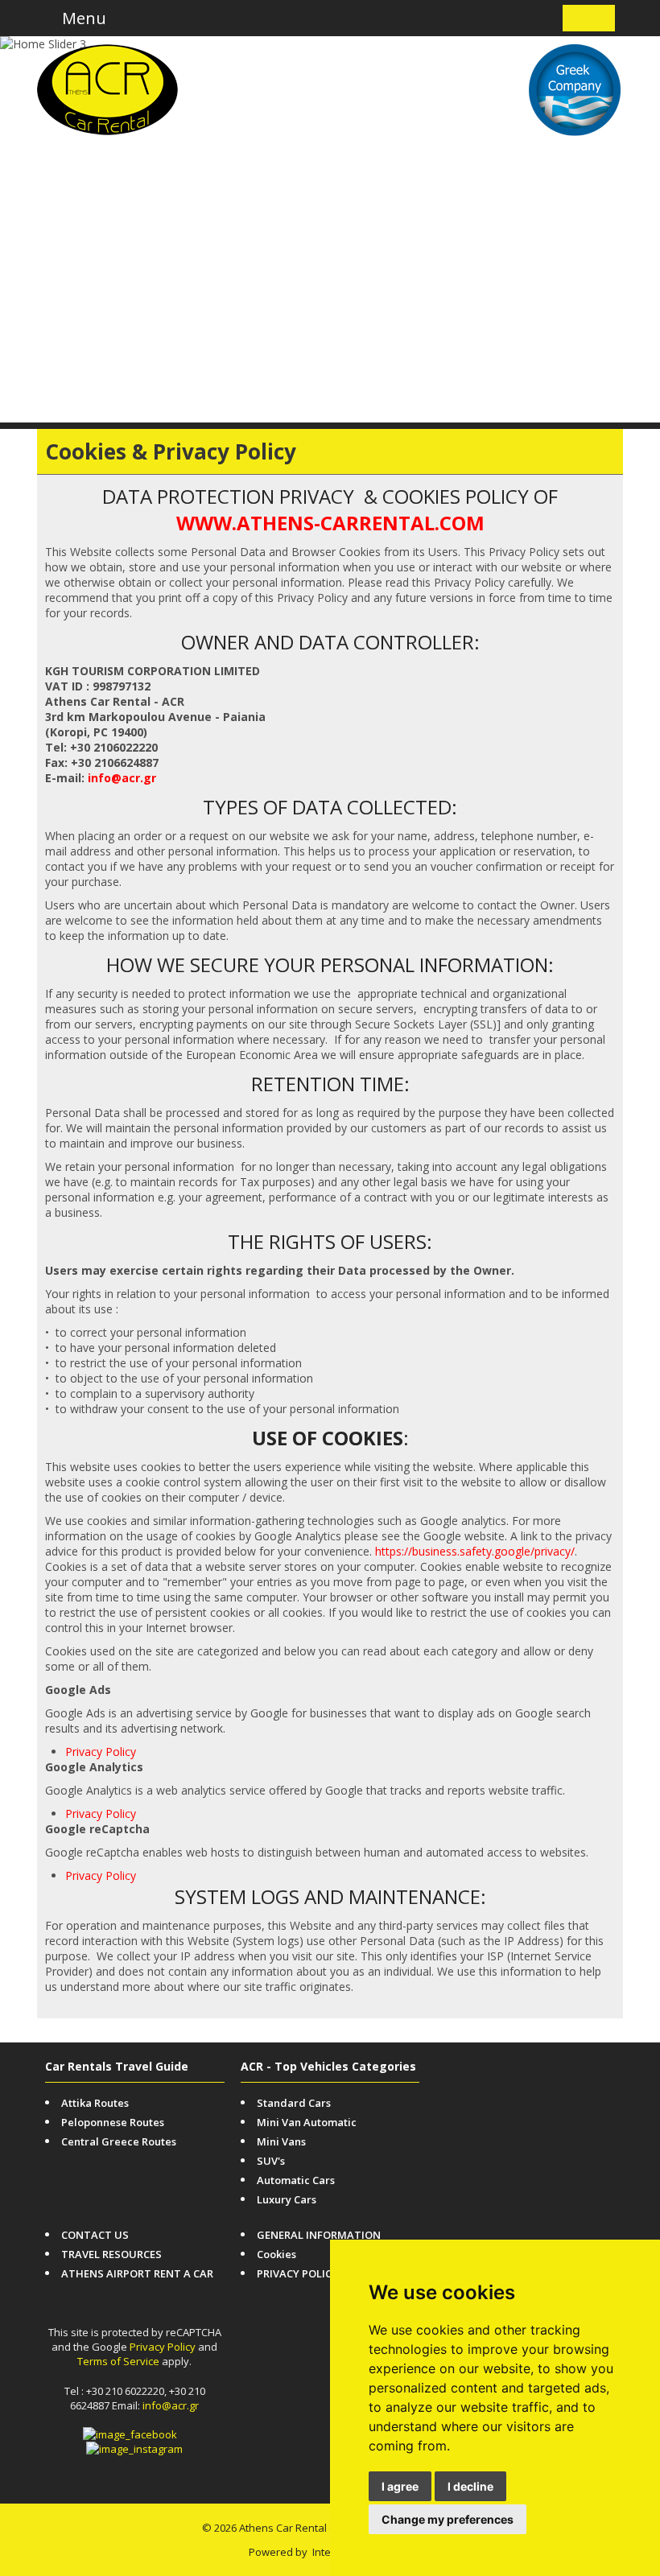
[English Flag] (577, 18)
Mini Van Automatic (307, 2122)
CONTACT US (95, 2235)
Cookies (276, 2254)
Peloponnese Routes (113, 2122)
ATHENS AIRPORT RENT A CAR (137, 2273)
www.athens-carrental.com (330, 523)
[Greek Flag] (601, 18)
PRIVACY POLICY (297, 2273)
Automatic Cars (296, 2180)
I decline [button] (470, 2486)
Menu (82, 18)
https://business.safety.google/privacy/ (475, 1551)
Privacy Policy (101, 1752)
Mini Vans (281, 2141)
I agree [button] (400, 2486)
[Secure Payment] (590, 2067)
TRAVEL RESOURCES (111, 2254)
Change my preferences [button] (448, 2519)
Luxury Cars (287, 2199)
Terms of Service (118, 2361)
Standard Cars (294, 2103)
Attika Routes (95, 2103)
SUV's (271, 2161)
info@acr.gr (122, 778)
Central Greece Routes (119, 2141)
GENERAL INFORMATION (319, 2235)
